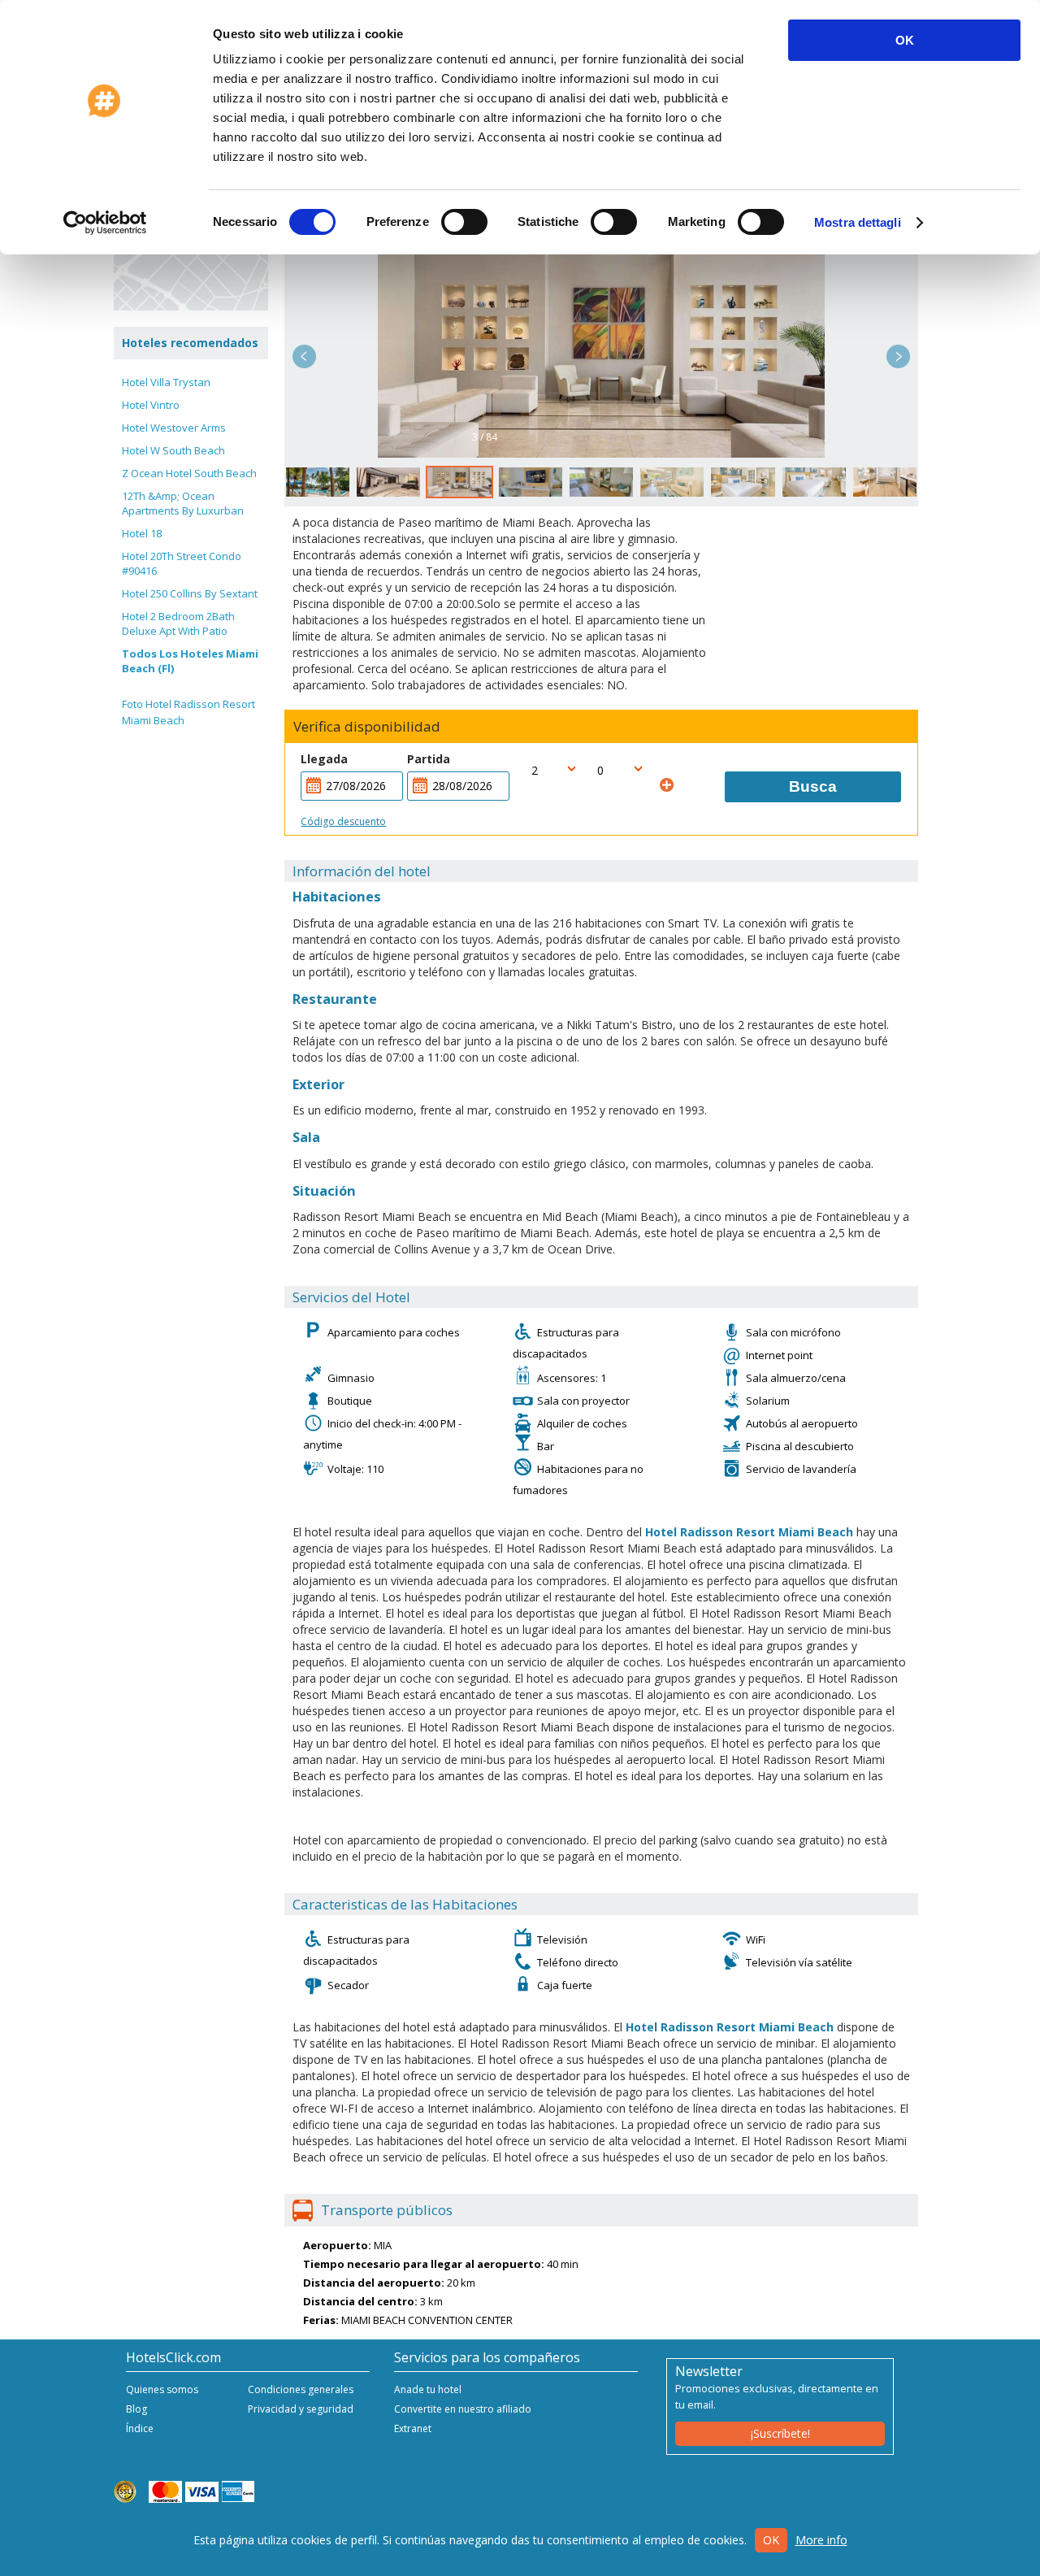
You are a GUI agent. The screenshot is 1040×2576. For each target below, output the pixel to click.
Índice (140, 2428)
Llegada (324, 759)
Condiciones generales (301, 2389)
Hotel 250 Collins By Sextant (190, 593)
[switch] (464, 222)
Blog (136, 2409)
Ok (771, 2540)
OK (905, 40)
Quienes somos (162, 2389)
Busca (813, 786)
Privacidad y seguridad (301, 2409)
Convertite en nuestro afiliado (463, 2409)
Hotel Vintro (151, 405)
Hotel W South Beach (173, 450)
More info (821, 2540)
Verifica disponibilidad (367, 727)
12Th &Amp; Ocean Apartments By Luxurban (183, 503)
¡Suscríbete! (780, 2433)
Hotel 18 (142, 533)
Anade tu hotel (428, 2389)
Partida (429, 759)
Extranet (413, 2428)
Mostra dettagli (858, 222)
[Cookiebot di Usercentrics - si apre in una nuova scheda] (105, 223)
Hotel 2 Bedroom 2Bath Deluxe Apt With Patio (178, 623)
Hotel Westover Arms (174, 428)
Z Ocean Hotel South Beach (189, 473)
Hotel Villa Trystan (166, 382)
